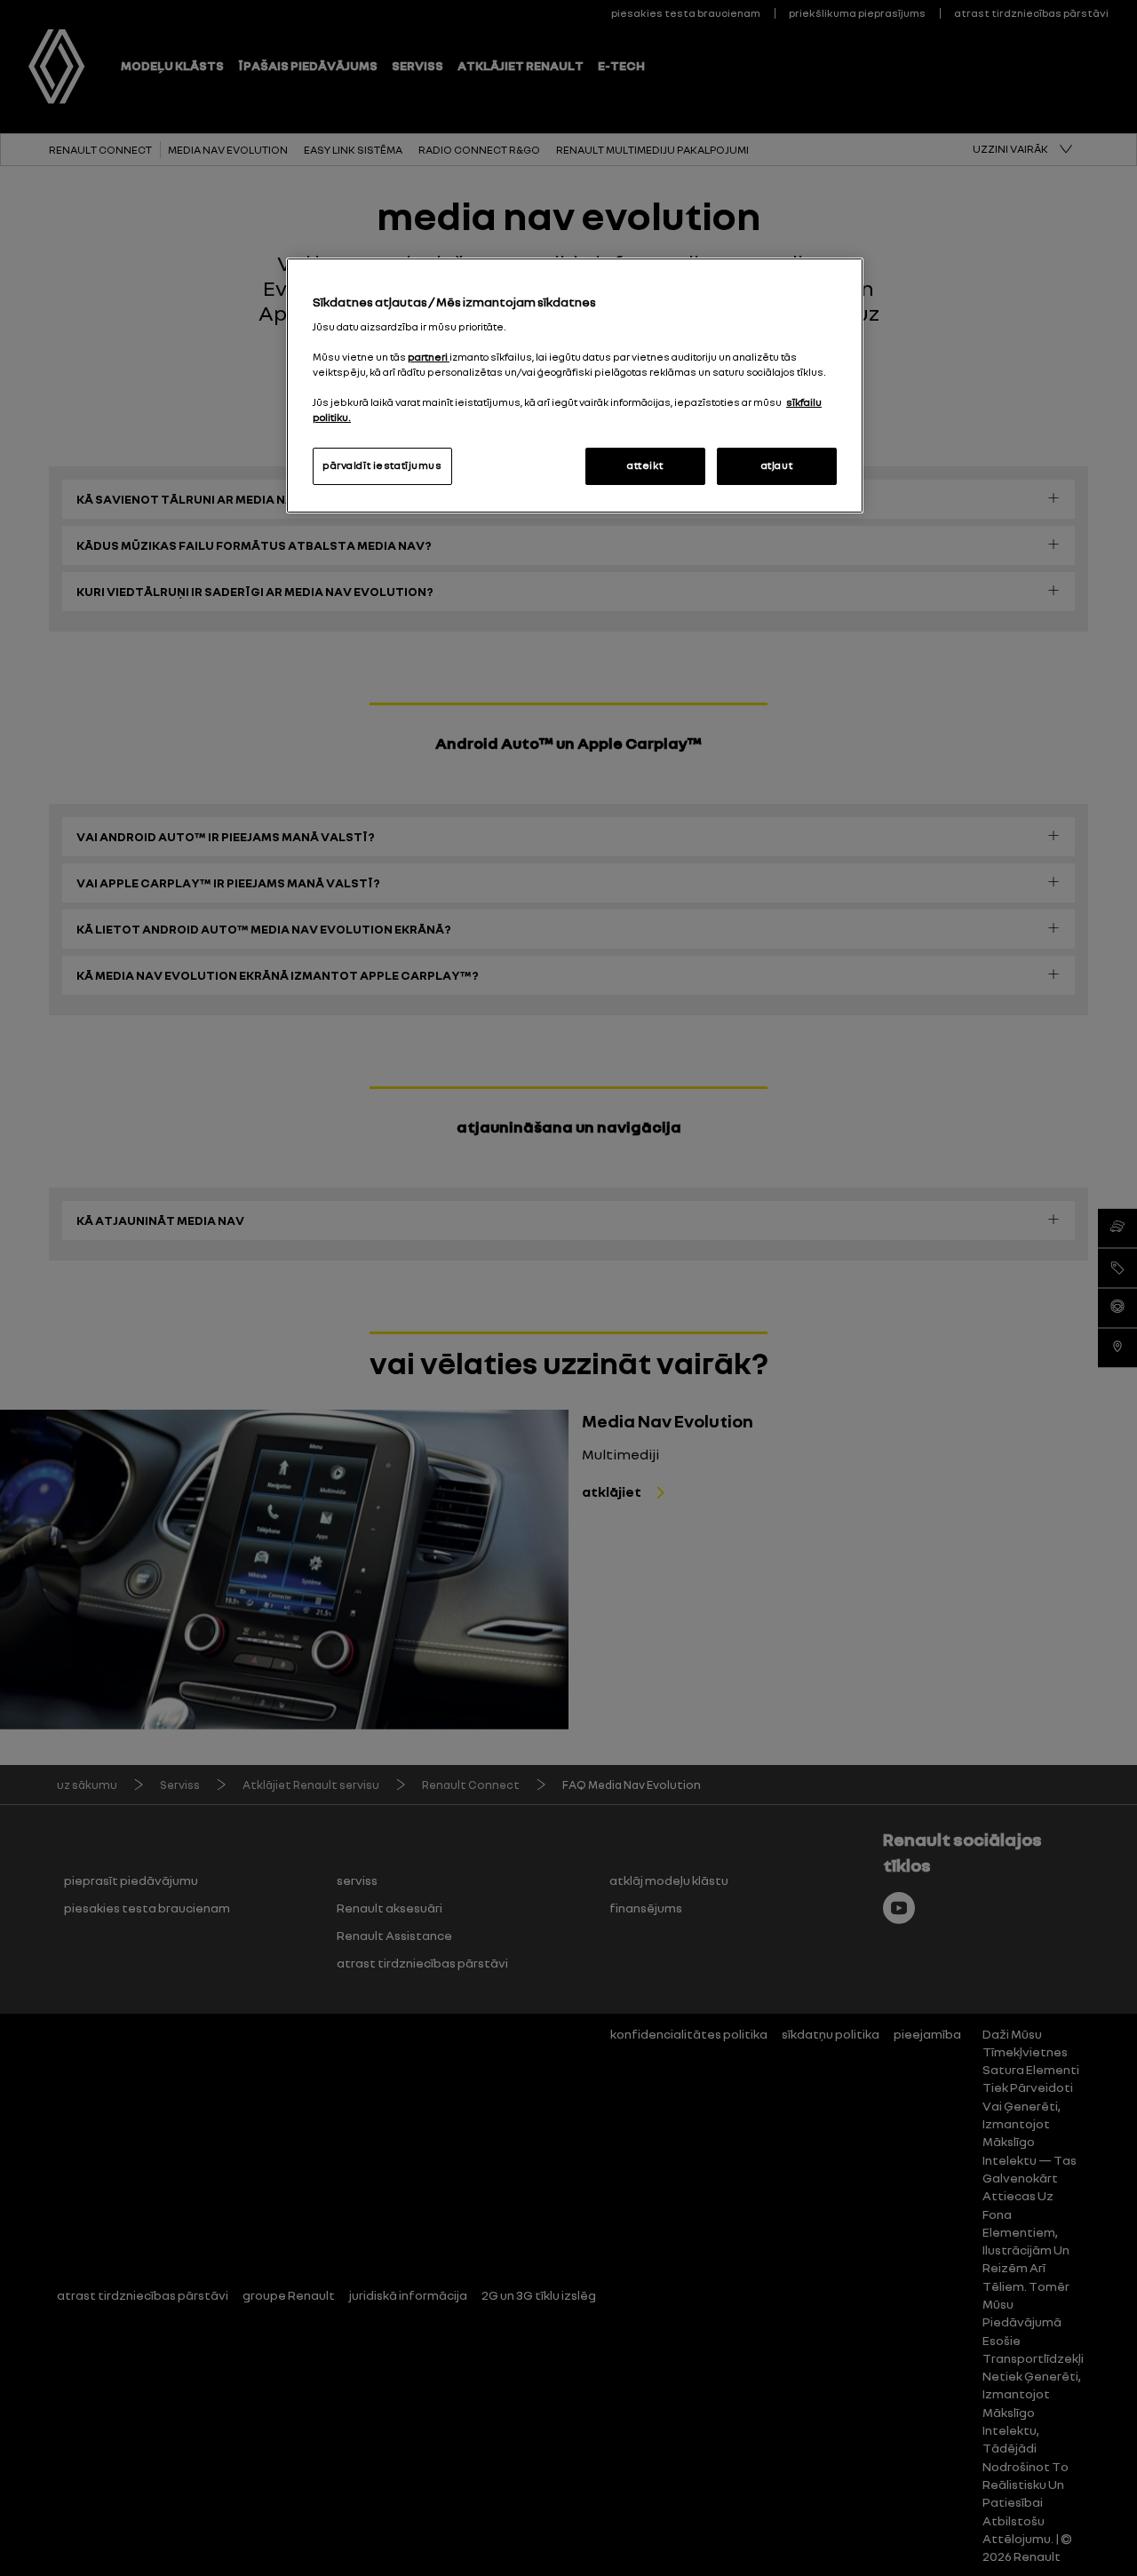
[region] (575, 386)
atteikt (645, 465)
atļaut (777, 465)
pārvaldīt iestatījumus (382, 465)
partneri (429, 357)
